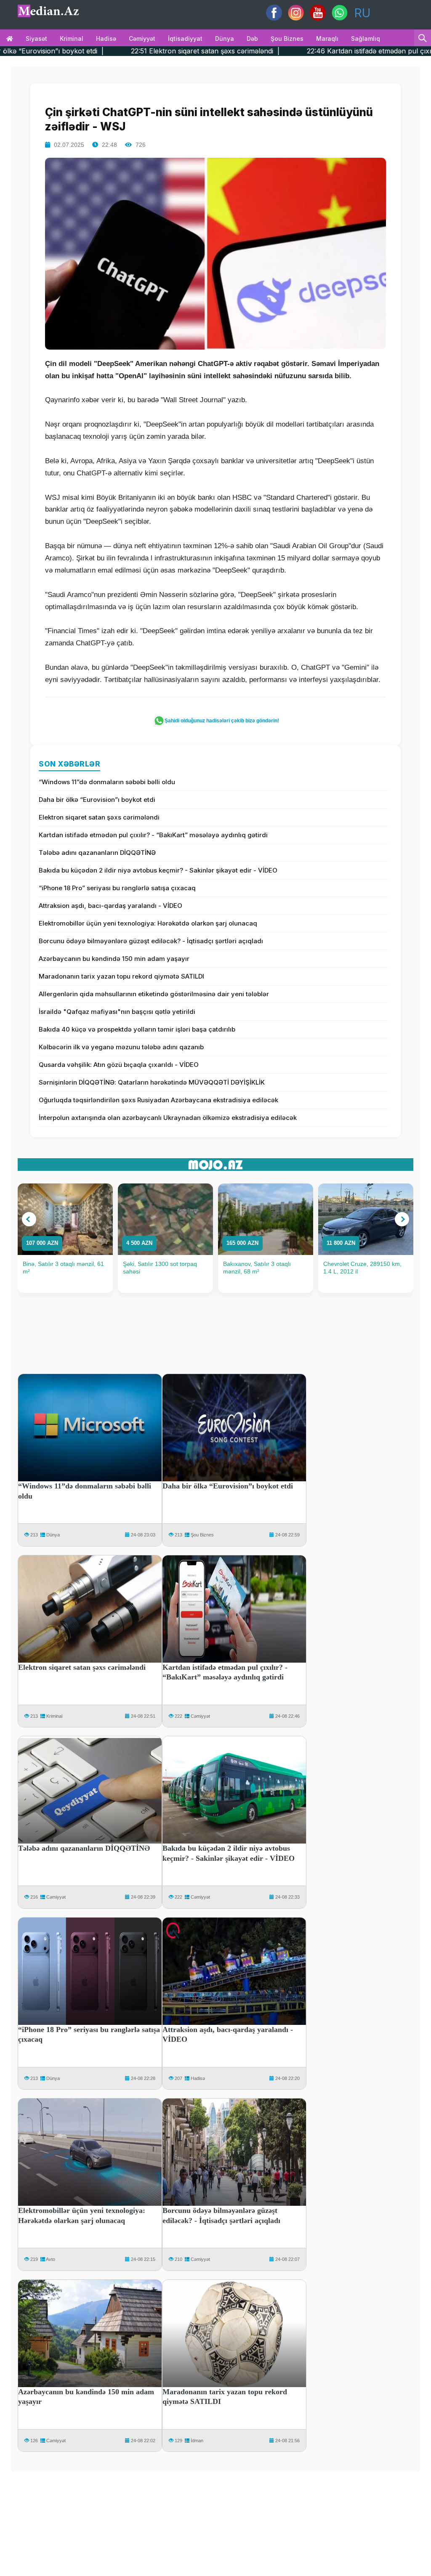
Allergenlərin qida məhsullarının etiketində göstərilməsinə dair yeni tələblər (154, 994)
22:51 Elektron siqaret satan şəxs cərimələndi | (105, 51)
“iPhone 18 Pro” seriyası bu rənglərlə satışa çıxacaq (117, 888)
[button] (29, 1219)
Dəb (252, 38)
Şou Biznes (202, 1535)
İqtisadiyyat (185, 38)
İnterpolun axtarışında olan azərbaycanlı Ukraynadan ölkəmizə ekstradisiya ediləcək (168, 1118)
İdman (197, 2441)
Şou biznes (287, 38)
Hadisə (106, 38)
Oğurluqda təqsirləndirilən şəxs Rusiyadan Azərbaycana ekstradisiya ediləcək (158, 1100)
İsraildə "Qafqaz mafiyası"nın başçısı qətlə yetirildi (117, 1012)
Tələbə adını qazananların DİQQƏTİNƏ (97, 853)
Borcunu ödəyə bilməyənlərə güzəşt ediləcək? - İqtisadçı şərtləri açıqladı (151, 941)
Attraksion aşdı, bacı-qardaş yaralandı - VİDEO (110, 906)
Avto (51, 2259)
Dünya (225, 38)
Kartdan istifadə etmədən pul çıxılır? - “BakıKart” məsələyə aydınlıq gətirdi (153, 835)
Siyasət (36, 38)
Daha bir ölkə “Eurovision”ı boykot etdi (97, 800)
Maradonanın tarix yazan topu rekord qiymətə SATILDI (121, 976)
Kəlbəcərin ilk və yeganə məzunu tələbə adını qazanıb (121, 1047)
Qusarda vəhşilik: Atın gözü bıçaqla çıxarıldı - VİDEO (119, 1065)
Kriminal (72, 38)
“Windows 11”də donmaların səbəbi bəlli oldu (107, 782)
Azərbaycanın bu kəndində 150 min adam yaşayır (114, 959)
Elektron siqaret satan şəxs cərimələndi (99, 817)
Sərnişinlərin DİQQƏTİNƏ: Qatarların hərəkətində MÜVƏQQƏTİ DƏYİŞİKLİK (152, 1082)
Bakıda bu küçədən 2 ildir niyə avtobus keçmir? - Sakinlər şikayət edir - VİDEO (158, 870)
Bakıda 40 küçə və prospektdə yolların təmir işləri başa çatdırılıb (137, 1029)
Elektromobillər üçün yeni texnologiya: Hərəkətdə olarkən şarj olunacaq (148, 923)
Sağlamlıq (366, 38)
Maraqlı (327, 38)
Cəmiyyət (142, 38)
